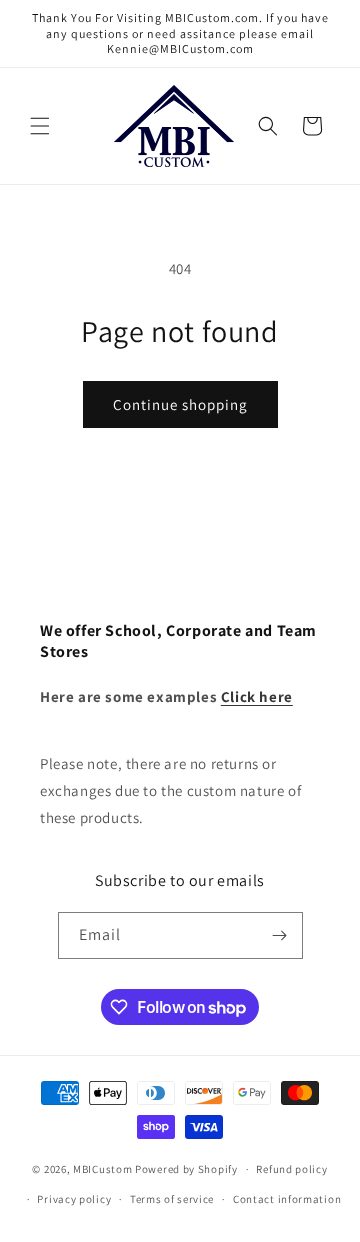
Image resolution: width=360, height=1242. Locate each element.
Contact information (287, 1199)
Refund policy (291, 1169)
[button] (40, 126)
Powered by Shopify (186, 1169)
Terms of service (172, 1199)
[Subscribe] (280, 935)
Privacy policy (74, 1199)
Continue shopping (180, 404)
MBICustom (102, 1169)
